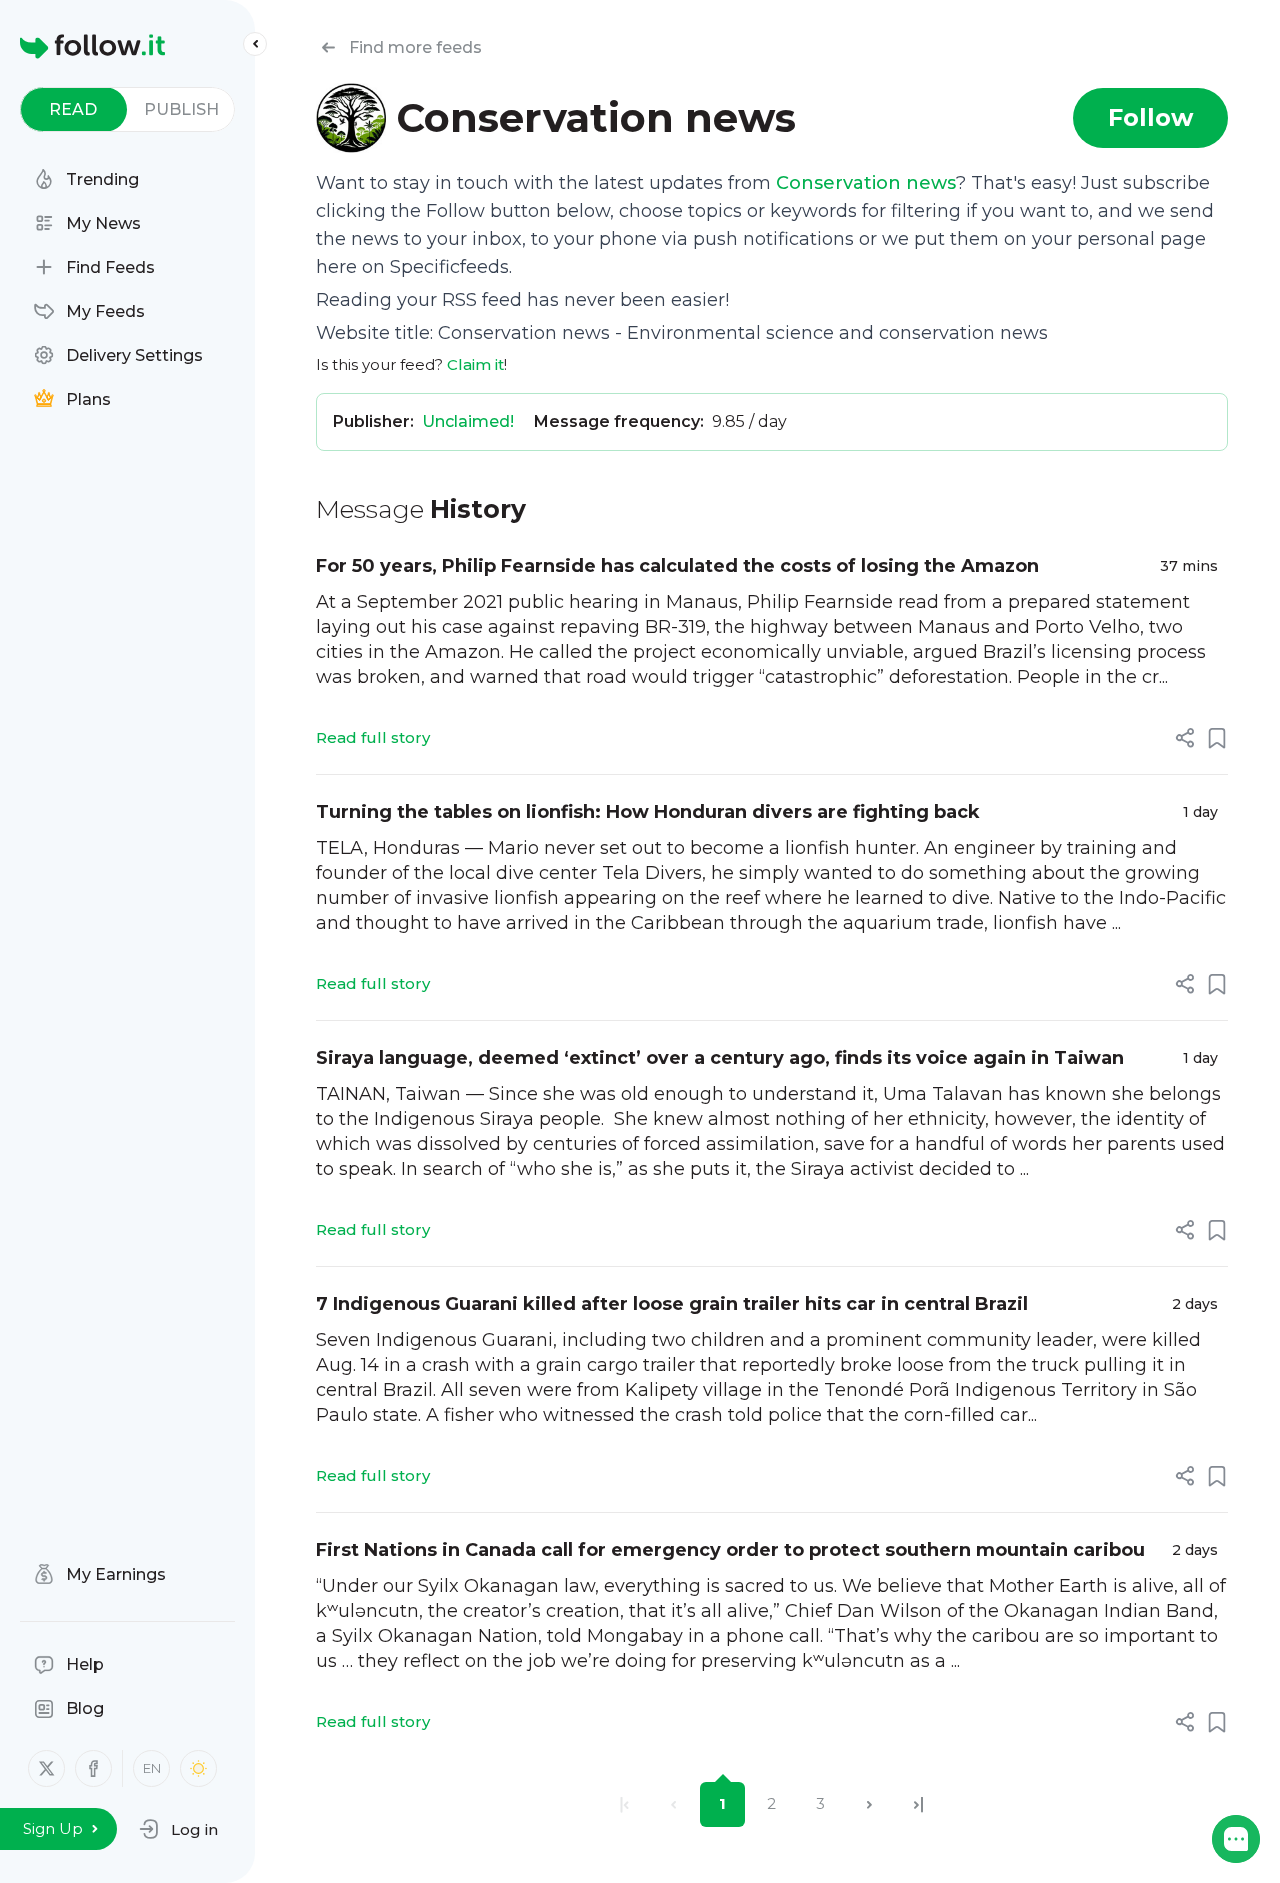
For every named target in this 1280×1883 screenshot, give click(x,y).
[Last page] (918, 1804)
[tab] (73, 109)
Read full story (373, 737)
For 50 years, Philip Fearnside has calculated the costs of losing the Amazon (677, 566)
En (152, 1768)
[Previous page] (673, 1804)
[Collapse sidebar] (255, 44)
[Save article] (1217, 738)
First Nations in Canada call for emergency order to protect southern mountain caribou (730, 1550)
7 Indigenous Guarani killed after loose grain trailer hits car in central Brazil (672, 1304)
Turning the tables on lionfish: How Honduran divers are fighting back (648, 812)
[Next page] (869, 1804)
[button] (178, 1829)
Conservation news (866, 183)
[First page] (624, 1804)
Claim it (475, 364)
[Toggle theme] (198, 1768)
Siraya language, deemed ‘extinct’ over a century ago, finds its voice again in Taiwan (720, 1058)
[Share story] (1185, 738)
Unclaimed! (468, 421)
